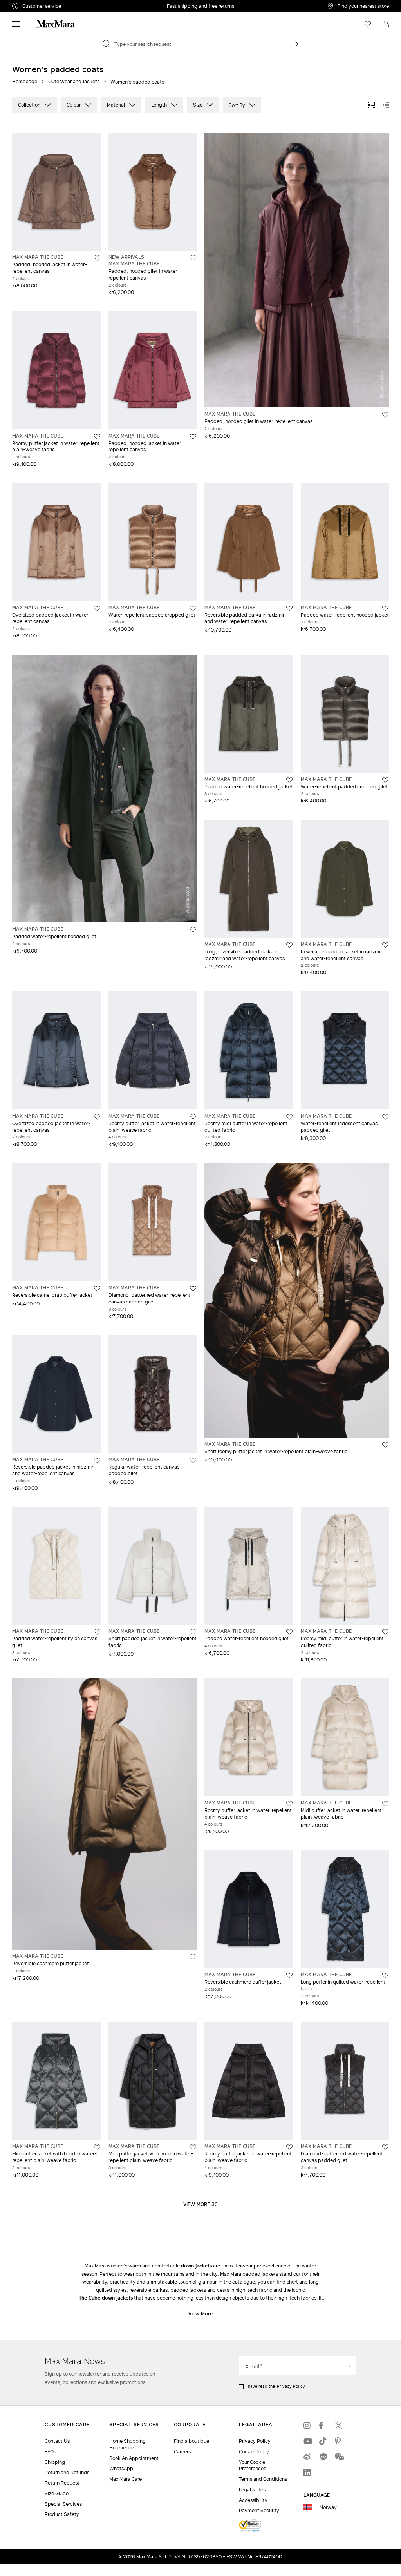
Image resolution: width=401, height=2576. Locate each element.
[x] (339, 2425)
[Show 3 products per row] (372, 105)
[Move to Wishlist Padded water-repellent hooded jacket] (385, 608)
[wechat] (339, 2457)
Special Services (63, 2504)
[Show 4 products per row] (386, 105)
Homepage (25, 81)
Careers (182, 2452)
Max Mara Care (126, 2479)
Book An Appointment (134, 2458)
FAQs (50, 2452)
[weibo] (307, 2457)
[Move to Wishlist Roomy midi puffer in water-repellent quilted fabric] (289, 1117)
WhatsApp (121, 2468)
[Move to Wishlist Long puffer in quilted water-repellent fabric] (385, 1975)
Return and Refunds (67, 2472)
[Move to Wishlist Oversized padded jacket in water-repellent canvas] (97, 608)
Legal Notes (252, 2490)
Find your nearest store (363, 6)
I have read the (275, 2386)
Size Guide (57, 2493)
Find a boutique (191, 2441)
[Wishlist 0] (368, 24)
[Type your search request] (294, 44)
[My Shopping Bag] (386, 24)
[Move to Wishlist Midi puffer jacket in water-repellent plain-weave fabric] (385, 1804)
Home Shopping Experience (127, 2444)
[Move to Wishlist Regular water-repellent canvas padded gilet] (193, 1460)
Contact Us (57, 2441)
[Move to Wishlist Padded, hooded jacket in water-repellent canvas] (97, 258)
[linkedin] (307, 2473)
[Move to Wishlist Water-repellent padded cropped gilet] (193, 608)
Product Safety (62, 2514)
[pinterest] (339, 2441)
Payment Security (259, 2510)
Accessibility (253, 2500)
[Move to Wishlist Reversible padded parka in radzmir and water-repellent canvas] (289, 608)
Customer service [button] (74, 7)
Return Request (62, 2483)
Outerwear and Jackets (74, 81)
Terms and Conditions (263, 2479)
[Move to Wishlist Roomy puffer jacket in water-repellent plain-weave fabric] (97, 437)
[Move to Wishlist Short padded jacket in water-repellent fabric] (193, 1632)
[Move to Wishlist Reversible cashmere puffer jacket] (193, 1957)
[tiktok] (323, 2441)
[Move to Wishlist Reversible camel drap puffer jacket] (97, 1289)
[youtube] (307, 2441)
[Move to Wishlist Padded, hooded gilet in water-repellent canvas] (193, 258)
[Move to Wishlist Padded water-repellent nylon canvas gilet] (97, 1632)
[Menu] (16, 24)
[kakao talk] (323, 2457)
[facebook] (323, 2425)
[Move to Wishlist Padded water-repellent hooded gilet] (193, 930)
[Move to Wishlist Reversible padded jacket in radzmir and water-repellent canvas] (385, 945)
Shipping (55, 2462)
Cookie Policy (254, 2452)
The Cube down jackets (106, 2298)
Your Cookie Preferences (252, 2465)
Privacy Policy (291, 2386)
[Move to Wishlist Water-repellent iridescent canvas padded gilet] (385, 1117)
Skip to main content (30, 4)
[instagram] (307, 2425)
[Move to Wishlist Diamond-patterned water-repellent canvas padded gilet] (193, 1289)
